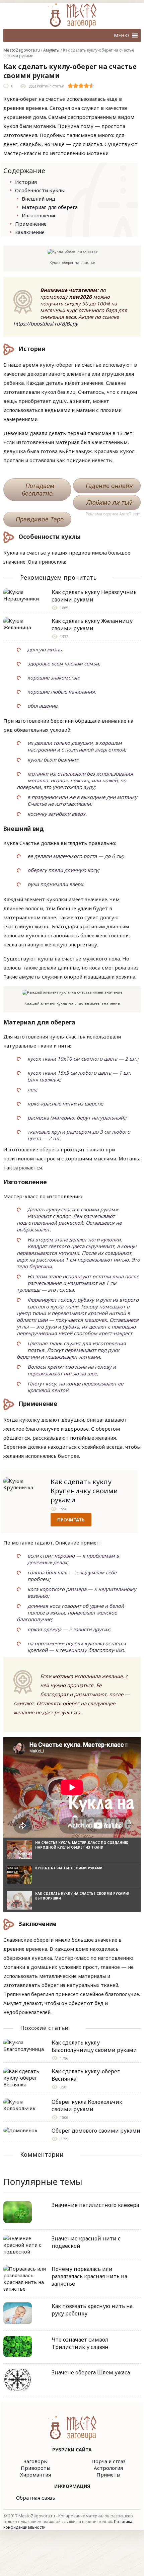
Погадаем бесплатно (38, 490)
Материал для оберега (50, 207)
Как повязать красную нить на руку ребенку (92, 2310)
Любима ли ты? (109, 503)
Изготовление (39, 215)
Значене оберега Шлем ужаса (91, 2372)
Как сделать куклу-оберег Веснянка (86, 2075)
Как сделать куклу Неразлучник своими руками (94, 596)
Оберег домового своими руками (96, 2131)
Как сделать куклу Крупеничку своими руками (84, 1491)
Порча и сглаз (109, 2461)
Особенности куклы (40, 190)
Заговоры (36, 2461)
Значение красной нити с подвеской (86, 2242)
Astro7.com (130, 514)
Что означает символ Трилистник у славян (80, 2343)
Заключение (30, 232)
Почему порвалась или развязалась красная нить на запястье (89, 2276)
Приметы (108, 2475)
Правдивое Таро (40, 519)
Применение (31, 224)
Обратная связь (36, 2498)
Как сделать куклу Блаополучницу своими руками (94, 2046)
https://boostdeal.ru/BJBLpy (46, 324)
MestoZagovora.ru (22, 50)
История (26, 182)
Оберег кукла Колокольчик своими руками (87, 2105)
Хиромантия (35, 2475)
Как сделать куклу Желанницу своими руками (92, 625)
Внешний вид (39, 199)
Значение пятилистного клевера (95, 2205)
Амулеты (51, 50)
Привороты (35, 2468)
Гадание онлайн (109, 486)
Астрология (108, 2468)
